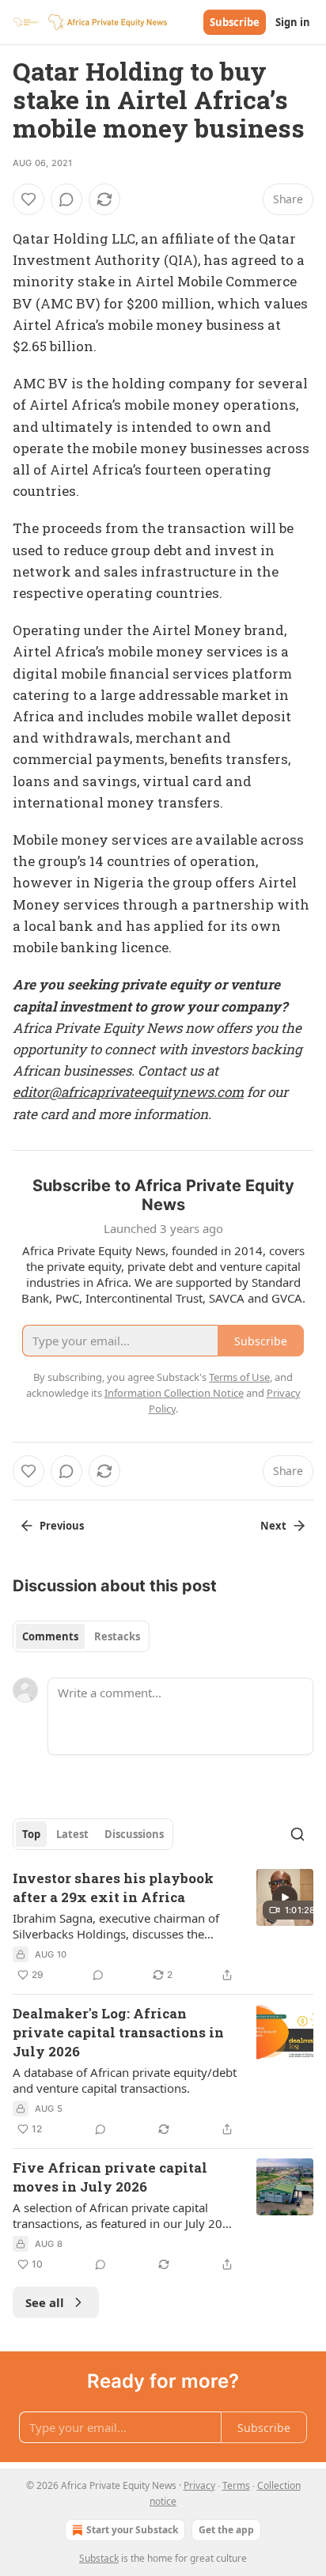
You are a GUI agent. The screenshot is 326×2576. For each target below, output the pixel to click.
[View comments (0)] (66, 199)
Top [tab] (31, 1834)
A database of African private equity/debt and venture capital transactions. (125, 2080)
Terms (236, 2485)
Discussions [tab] (134, 1834)
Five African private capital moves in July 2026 (110, 2177)
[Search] (298, 1834)
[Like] (28, 199)
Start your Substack (132, 2530)
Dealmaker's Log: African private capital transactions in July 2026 (118, 2032)
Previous (62, 1526)
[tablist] (81, 1636)
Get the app (226, 2530)
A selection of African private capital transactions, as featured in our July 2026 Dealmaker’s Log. (125, 2215)
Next (273, 1526)
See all (45, 2302)
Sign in (293, 22)
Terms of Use (239, 1377)
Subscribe (235, 22)
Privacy (199, 2485)
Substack (99, 2558)
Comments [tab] (50, 1636)
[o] (285, 1897)
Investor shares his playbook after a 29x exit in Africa (113, 1888)
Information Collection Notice (174, 1393)
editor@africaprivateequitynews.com (128, 1092)
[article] (163, 1927)
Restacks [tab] (117, 1636)
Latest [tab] (72, 1834)
